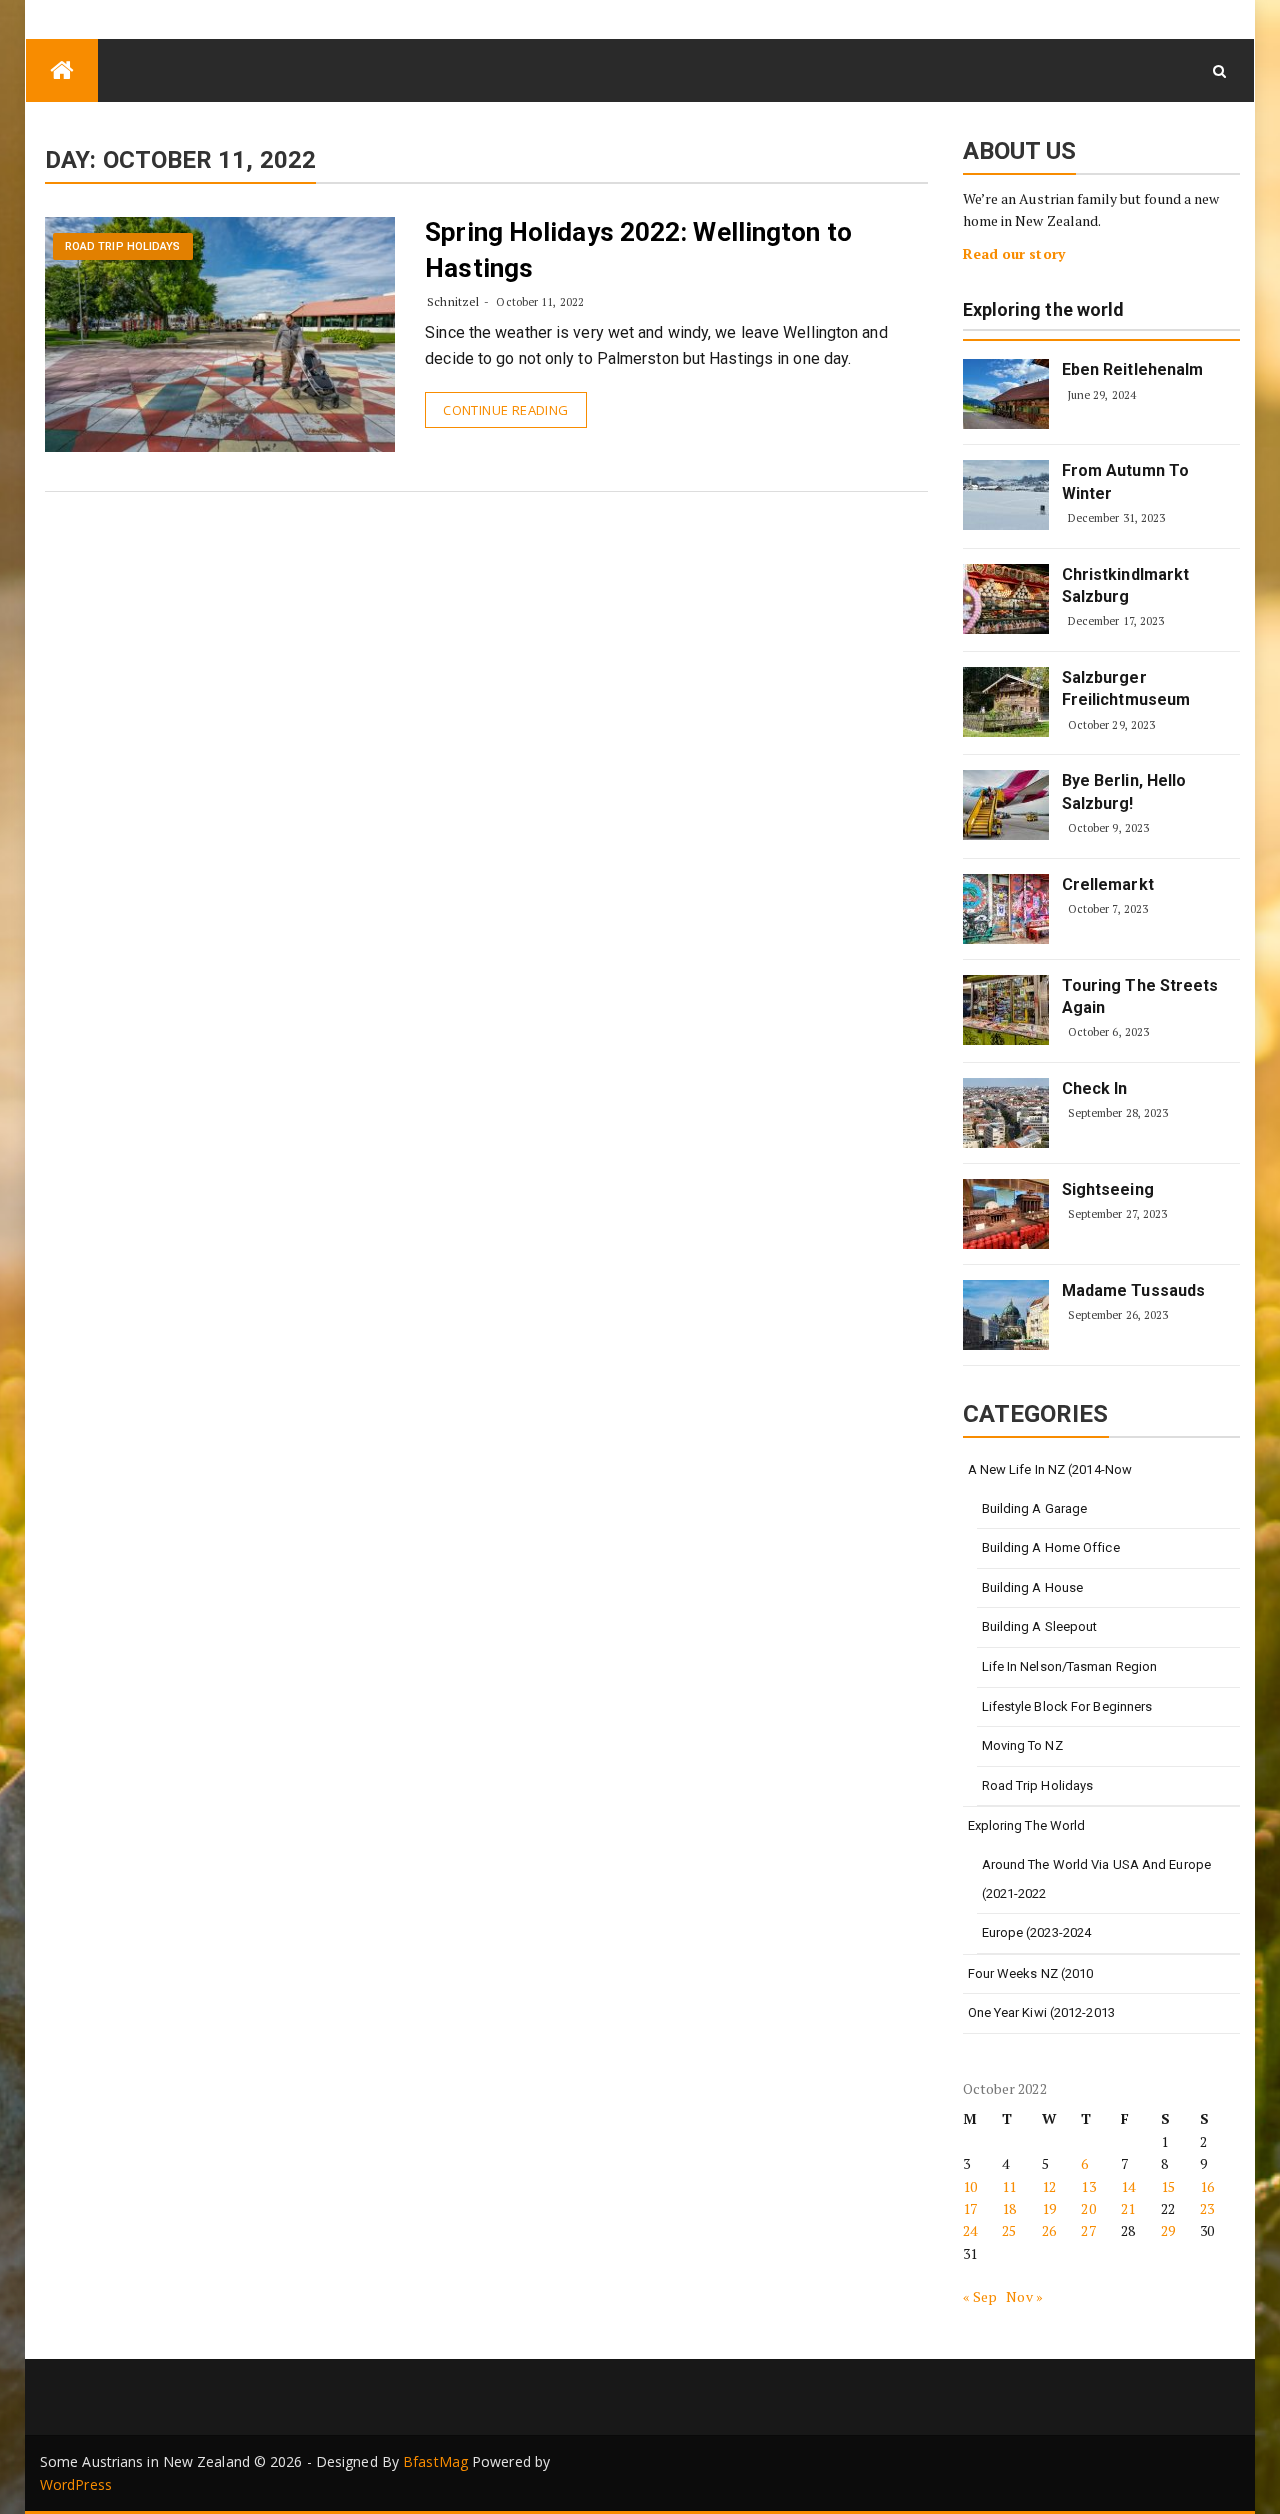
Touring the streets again (1140, 996)
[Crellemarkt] (1006, 909)
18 (1009, 2208)
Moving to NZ (1022, 1745)
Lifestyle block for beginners (1067, 1706)
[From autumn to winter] (1006, 495)
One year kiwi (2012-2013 (1041, 2012)
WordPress (76, 2484)
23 (1207, 2208)
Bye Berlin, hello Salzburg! (1124, 791)
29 (1168, 2230)
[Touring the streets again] (1006, 1010)
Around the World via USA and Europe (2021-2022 (1097, 1879)
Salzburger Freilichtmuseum (1126, 688)
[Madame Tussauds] (1006, 1315)
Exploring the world (1044, 310)
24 (970, 2230)
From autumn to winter (1125, 481)
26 (1049, 2230)
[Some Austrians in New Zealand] (62, 70)
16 (1207, 2186)
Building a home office (1051, 1547)
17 (970, 2208)
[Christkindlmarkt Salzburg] (1006, 599)
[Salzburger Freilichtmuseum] (1006, 702)
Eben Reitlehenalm (1133, 369)
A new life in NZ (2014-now (1050, 1469)
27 (1088, 2230)
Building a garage (1035, 1508)
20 (1088, 2208)
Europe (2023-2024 (1037, 1932)
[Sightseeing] (1006, 1214)
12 (1049, 2186)
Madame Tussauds (1134, 1290)
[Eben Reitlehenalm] (1006, 394)
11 (1009, 2186)
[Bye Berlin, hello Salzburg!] (1006, 805)
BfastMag (435, 2461)
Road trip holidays (123, 246)
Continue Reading (505, 410)
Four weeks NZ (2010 (1031, 1973)
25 (1009, 2230)
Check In (1095, 1088)
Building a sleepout (1040, 1626)
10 (970, 2186)
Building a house (1033, 1587)
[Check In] (1006, 1113)
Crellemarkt (1108, 884)
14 (1128, 2186)
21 (1128, 2208)
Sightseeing (1108, 1189)
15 (1168, 2186)
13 (1088, 2186)
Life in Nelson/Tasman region (1070, 1666)
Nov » (1024, 2296)
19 (1049, 2208)
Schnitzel (453, 301)
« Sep (980, 2296)
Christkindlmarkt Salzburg (1126, 585)
